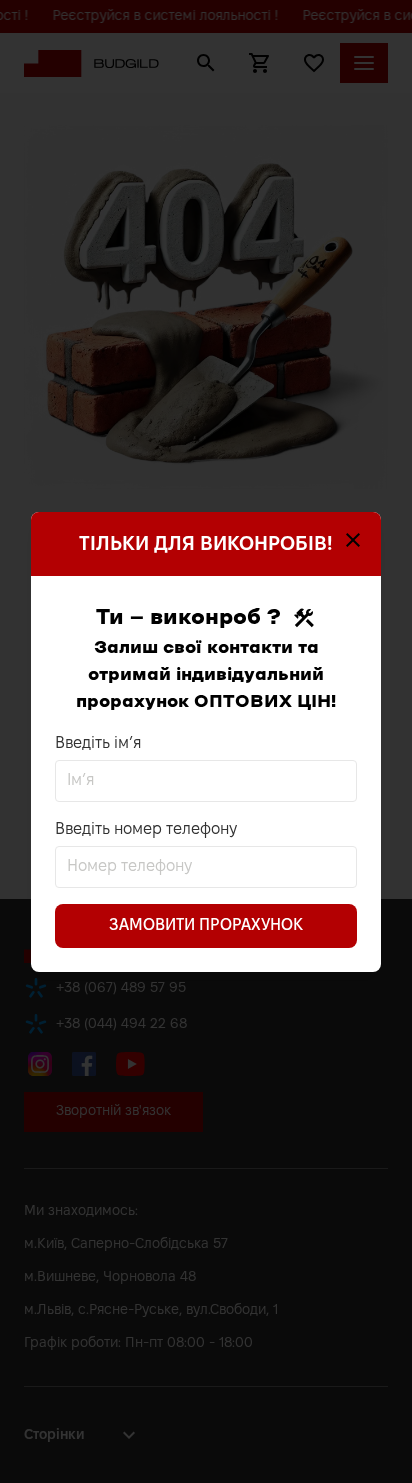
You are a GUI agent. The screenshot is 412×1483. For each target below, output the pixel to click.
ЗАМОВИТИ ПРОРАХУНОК (206, 925)
